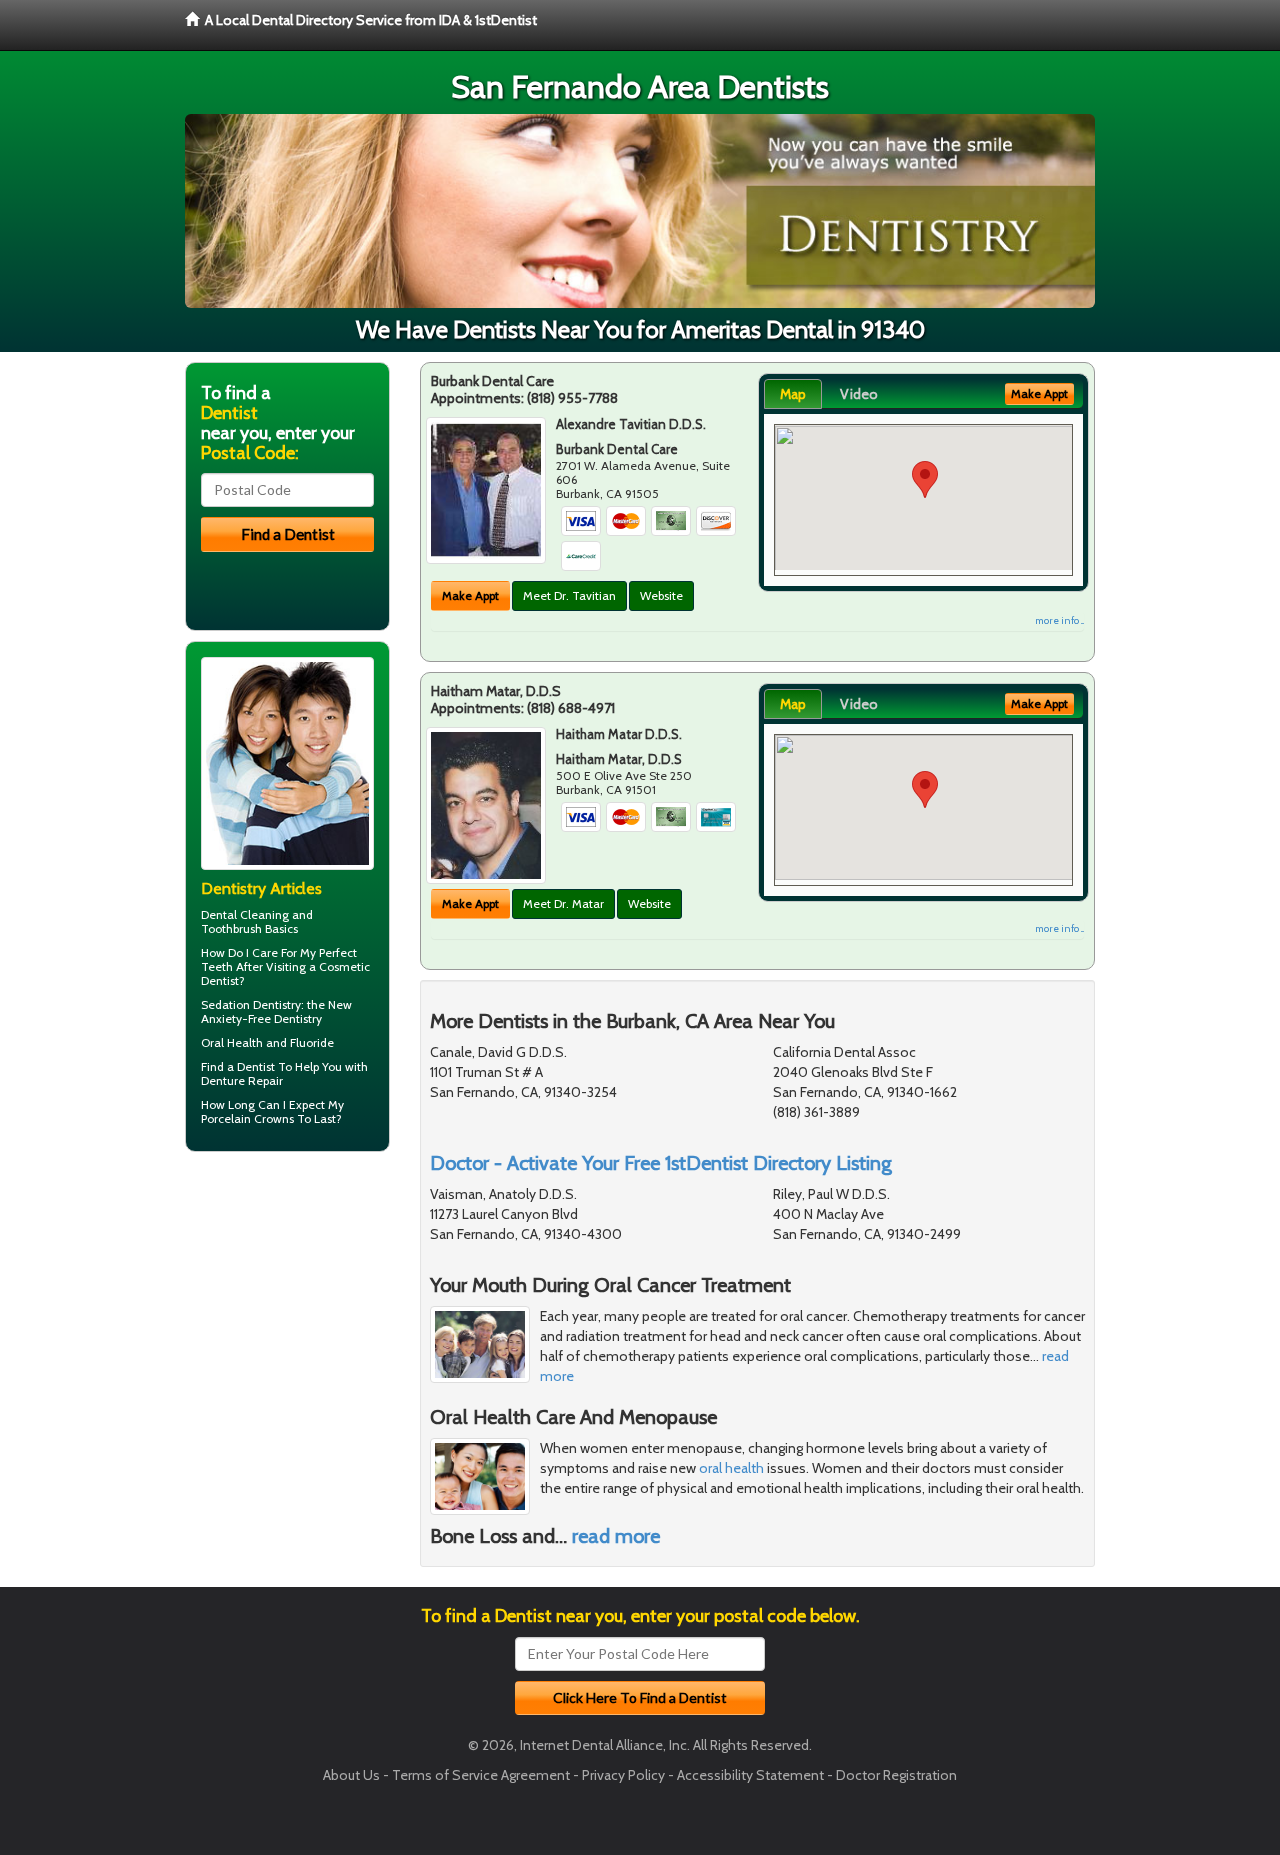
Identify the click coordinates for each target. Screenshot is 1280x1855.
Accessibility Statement (750, 1775)
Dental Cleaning (245, 914)
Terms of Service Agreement (481, 1775)
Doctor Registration (896, 1775)
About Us (351, 1775)
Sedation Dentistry (251, 1004)
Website (661, 595)
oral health (731, 1468)
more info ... (1059, 620)
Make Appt (470, 595)
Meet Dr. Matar (563, 903)
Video (859, 394)
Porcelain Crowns (247, 1118)
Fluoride (312, 1042)
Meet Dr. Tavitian (569, 595)
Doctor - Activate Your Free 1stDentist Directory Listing (661, 1163)
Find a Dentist (238, 1066)
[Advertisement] (287, 1322)
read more (616, 1536)
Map (793, 394)
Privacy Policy (623, 1775)
